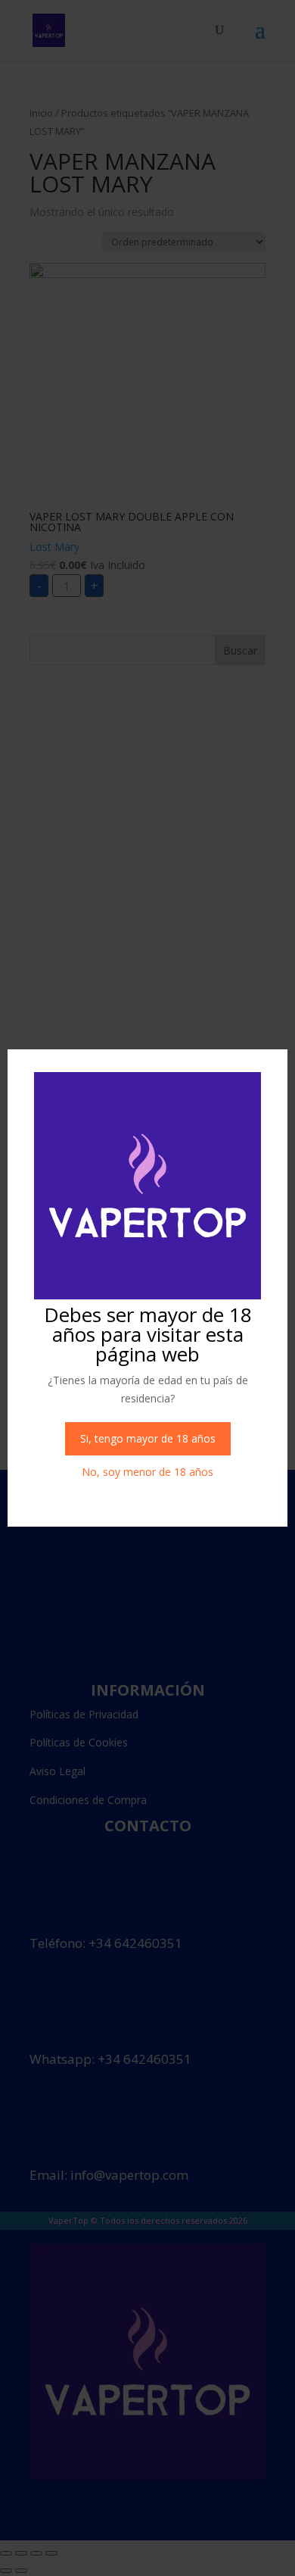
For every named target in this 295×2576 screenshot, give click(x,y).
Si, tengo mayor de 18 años (148, 1438)
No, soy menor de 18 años (147, 1472)
